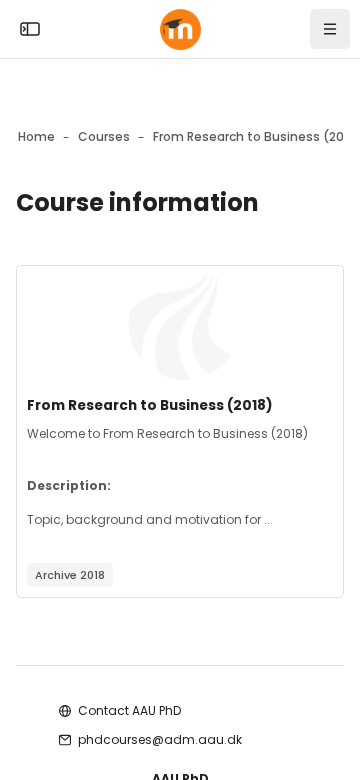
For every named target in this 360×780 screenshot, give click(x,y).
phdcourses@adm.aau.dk (160, 739)
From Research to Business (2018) (150, 405)
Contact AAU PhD (129, 710)
